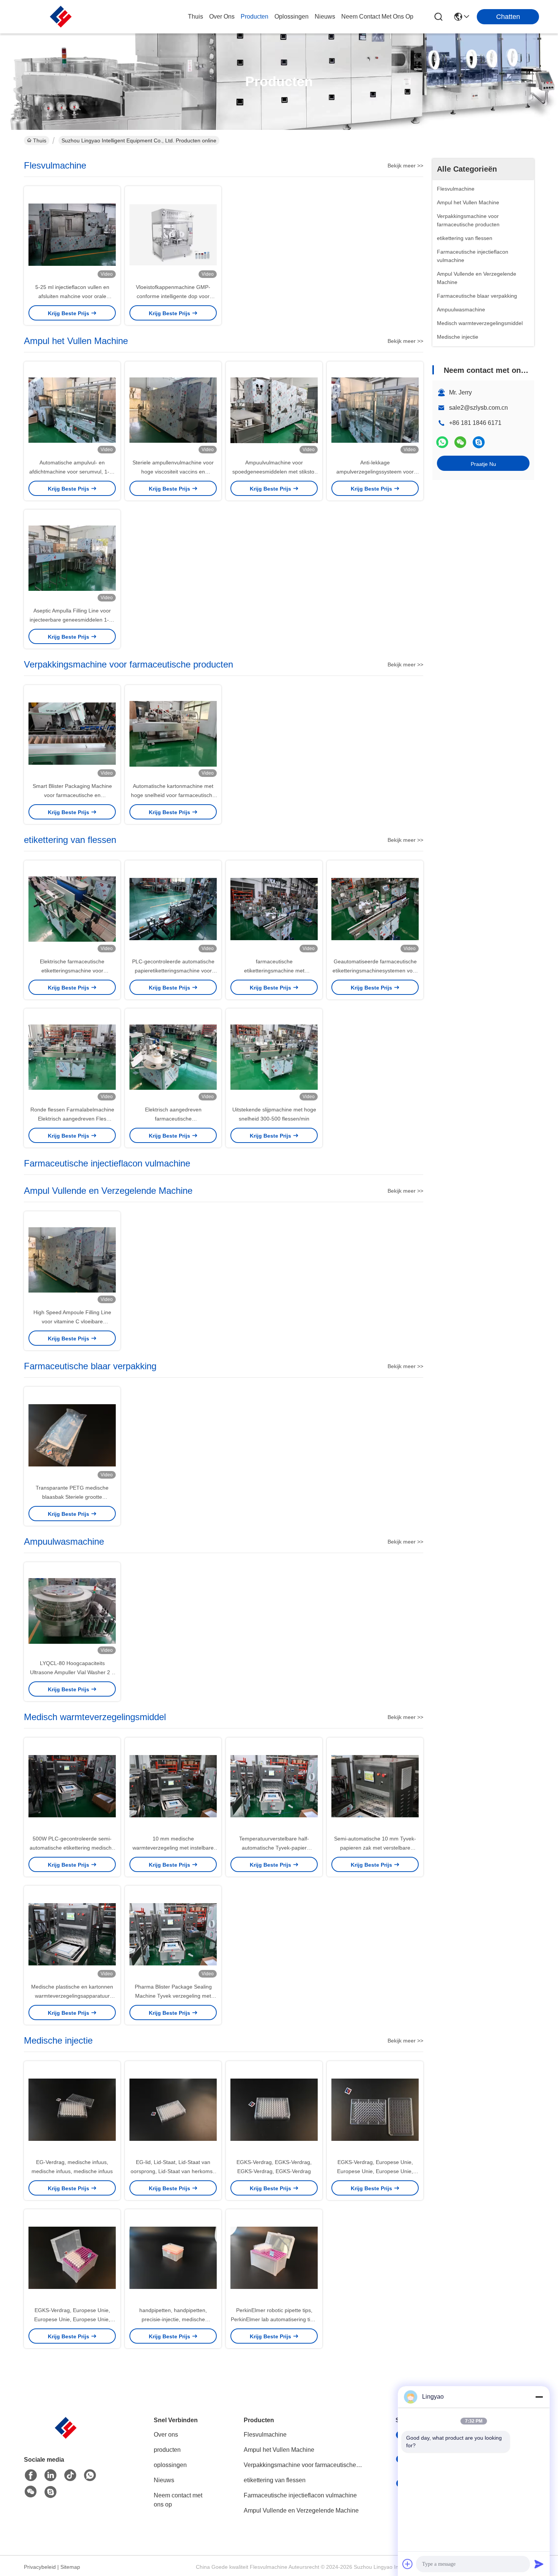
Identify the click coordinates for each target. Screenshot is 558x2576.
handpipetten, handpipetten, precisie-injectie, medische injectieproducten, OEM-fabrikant (173, 2319)
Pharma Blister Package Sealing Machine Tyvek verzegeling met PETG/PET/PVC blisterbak (173, 1996)
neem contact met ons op (377, 17)
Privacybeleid (40, 2567)
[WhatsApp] (442, 442)
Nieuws (164, 2480)
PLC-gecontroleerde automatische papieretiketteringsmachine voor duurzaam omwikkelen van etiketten (173, 971)
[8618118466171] (90, 2475)
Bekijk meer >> (405, 166)
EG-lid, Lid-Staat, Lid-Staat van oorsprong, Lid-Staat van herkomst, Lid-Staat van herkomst (173, 2171)
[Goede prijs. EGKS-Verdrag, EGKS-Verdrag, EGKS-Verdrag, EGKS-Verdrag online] (274, 2109)
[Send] (539, 2564)
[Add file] (408, 2564)
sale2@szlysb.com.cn (478, 408)
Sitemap (70, 2567)
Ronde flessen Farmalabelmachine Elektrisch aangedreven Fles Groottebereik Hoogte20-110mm (72, 1119)
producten (255, 17)
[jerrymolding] (479, 442)
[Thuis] (66, 2437)
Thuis (195, 17)
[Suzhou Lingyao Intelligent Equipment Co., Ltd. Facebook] (31, 2475)
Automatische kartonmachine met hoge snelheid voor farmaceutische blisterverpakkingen (173, 795)
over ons (222, 17)
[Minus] (539, 2397)
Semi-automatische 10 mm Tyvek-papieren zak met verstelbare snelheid (375, 1848)
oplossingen (292, 17)
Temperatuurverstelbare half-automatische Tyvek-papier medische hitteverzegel (274, 1848)
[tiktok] (70, 2475)
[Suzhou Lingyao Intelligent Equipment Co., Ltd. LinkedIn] (50, 2475)
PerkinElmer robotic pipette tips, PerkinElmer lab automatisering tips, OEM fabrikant (274, 2319)
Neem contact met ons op (178, 2500)
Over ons (166, 2435)
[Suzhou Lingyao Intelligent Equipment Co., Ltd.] (61, 17)
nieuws (325, 17)
